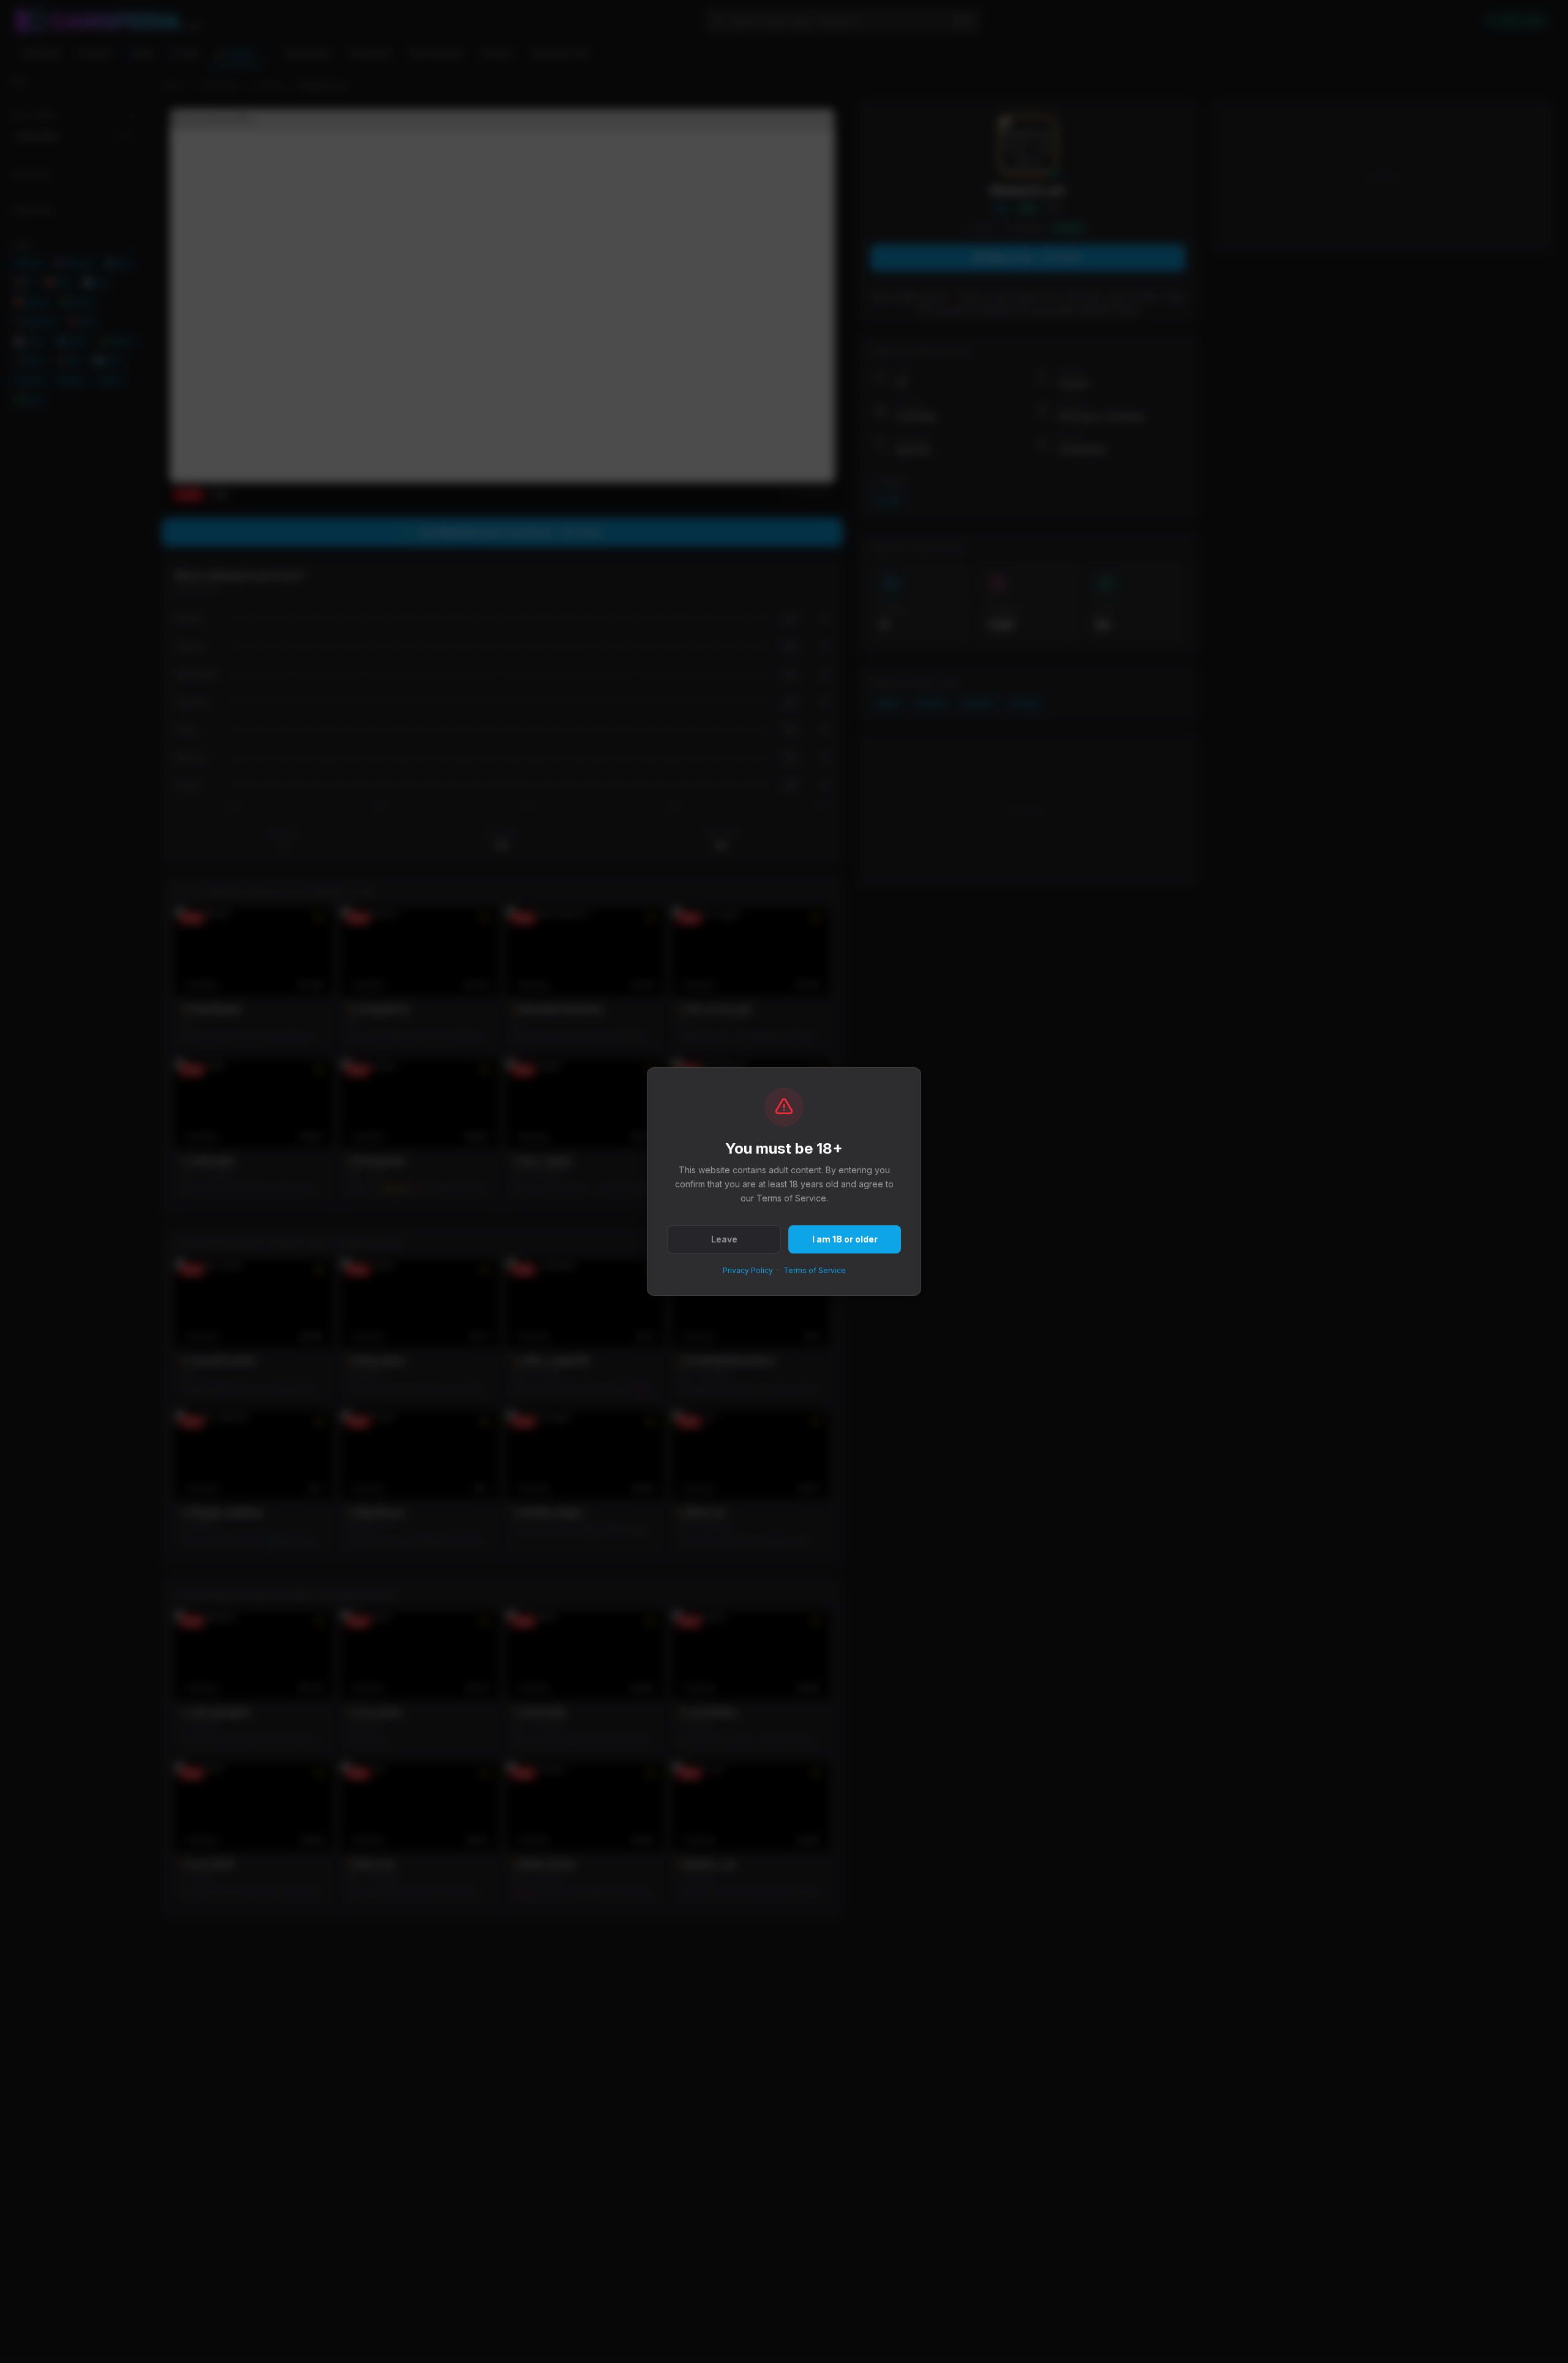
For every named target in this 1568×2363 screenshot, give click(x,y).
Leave (724, 1239)
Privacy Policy (748, 1270)
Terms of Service (815, 1270)
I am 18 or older (845, 1239)
